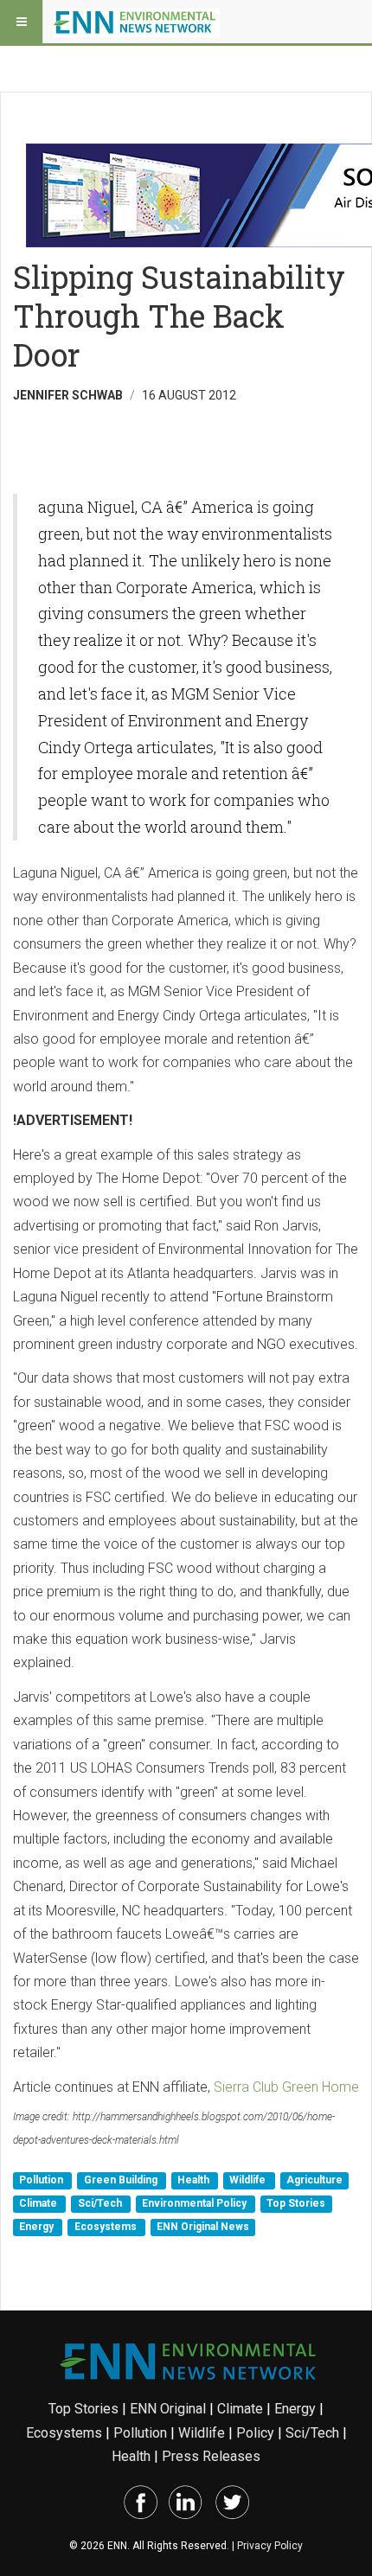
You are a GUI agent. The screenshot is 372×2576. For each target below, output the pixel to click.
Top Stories (296, 2203)
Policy (255, 2433)
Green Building (122, 2180)
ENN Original (168, 2409)
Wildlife (249, 2180)
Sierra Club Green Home (286, 2087)
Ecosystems (107, 2228)
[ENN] (137, 22)
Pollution (42, 2180)
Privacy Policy (270, 2546)
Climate (39, 2203)
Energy (38, 2228)
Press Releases (211, 2456)
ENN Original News (203, 2228)
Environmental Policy (196, 2203)
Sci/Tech (101, 2203)
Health (195, 2180)
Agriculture (314, 2180)
